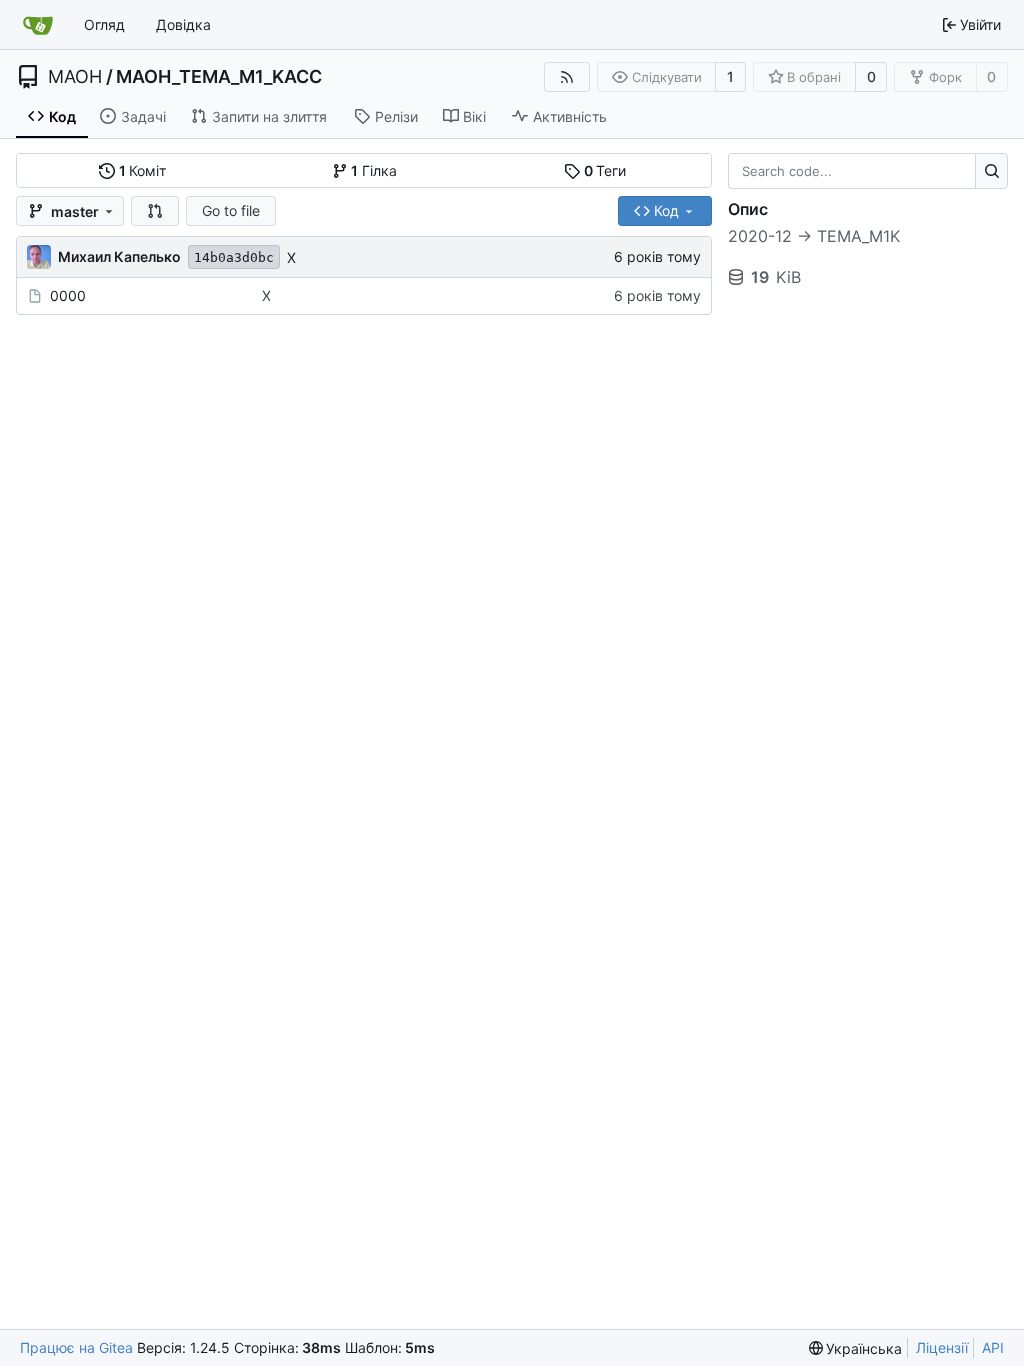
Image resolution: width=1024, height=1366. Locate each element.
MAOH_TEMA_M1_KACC (219, 77)
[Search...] (991, 171)
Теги (605, 170)
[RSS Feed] (567, 77)
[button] (155, 211)
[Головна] (38, 25)
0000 (68, 295)
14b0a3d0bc (234, 257)
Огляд (104, 24)
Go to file (231, 210)
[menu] (856, 1348)
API (993, 1347)
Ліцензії (942, 1347)
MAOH (75, 77)
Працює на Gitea (76, 1347)
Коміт (143, 170)
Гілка (374, 170)
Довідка (183, 24)
